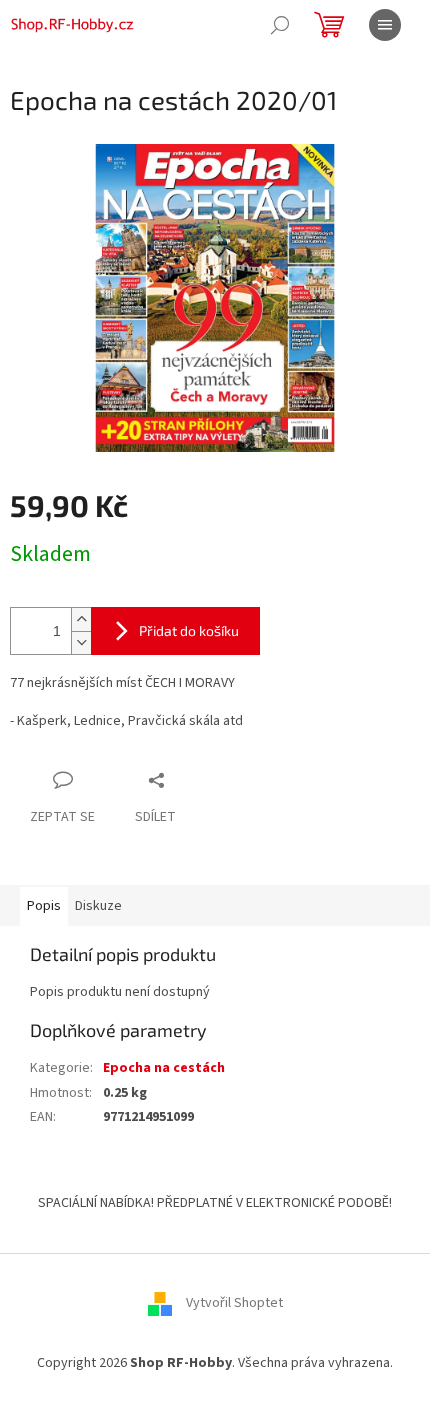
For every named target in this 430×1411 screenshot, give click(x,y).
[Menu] (385, 25)
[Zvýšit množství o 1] (81, 619)
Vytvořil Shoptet (234, 1303)
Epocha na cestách (164, 1068)
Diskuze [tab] (98, 906)
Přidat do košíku (189, 630)
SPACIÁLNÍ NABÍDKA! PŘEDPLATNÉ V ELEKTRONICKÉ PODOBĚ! (215, 1203)
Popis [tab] (44, 906)
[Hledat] (280, 25)
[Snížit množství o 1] (81, 642)
